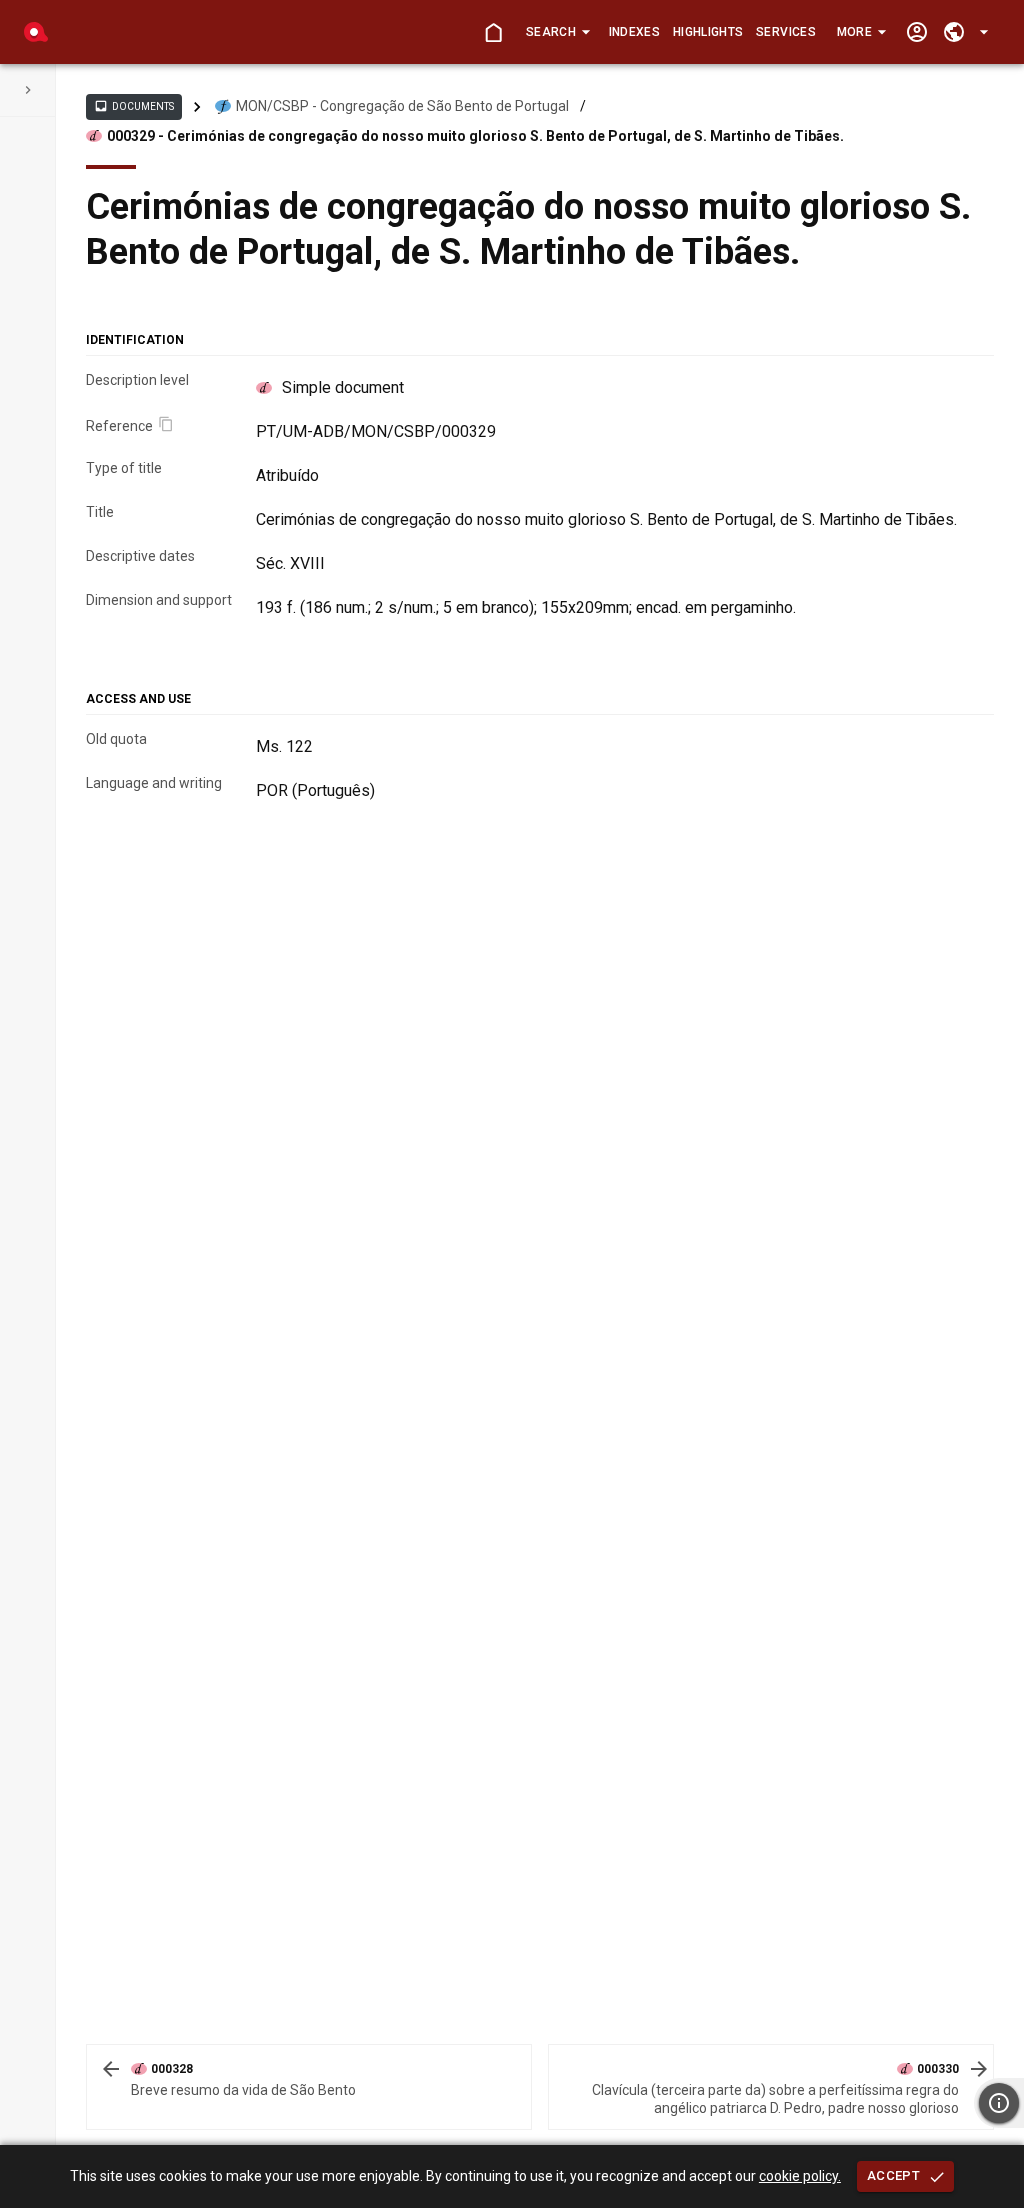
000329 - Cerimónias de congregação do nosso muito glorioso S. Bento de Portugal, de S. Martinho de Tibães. (475, 136)
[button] (557, 32)
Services (786, 32)
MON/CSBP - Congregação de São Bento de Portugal (402, 106)
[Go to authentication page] (916, 32)
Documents (134, 106)
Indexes (634, 32)
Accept (893, 2175)
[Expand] (28, 90)
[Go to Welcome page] (493, 32)
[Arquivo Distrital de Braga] (36, 32)
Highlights (708, 32)
